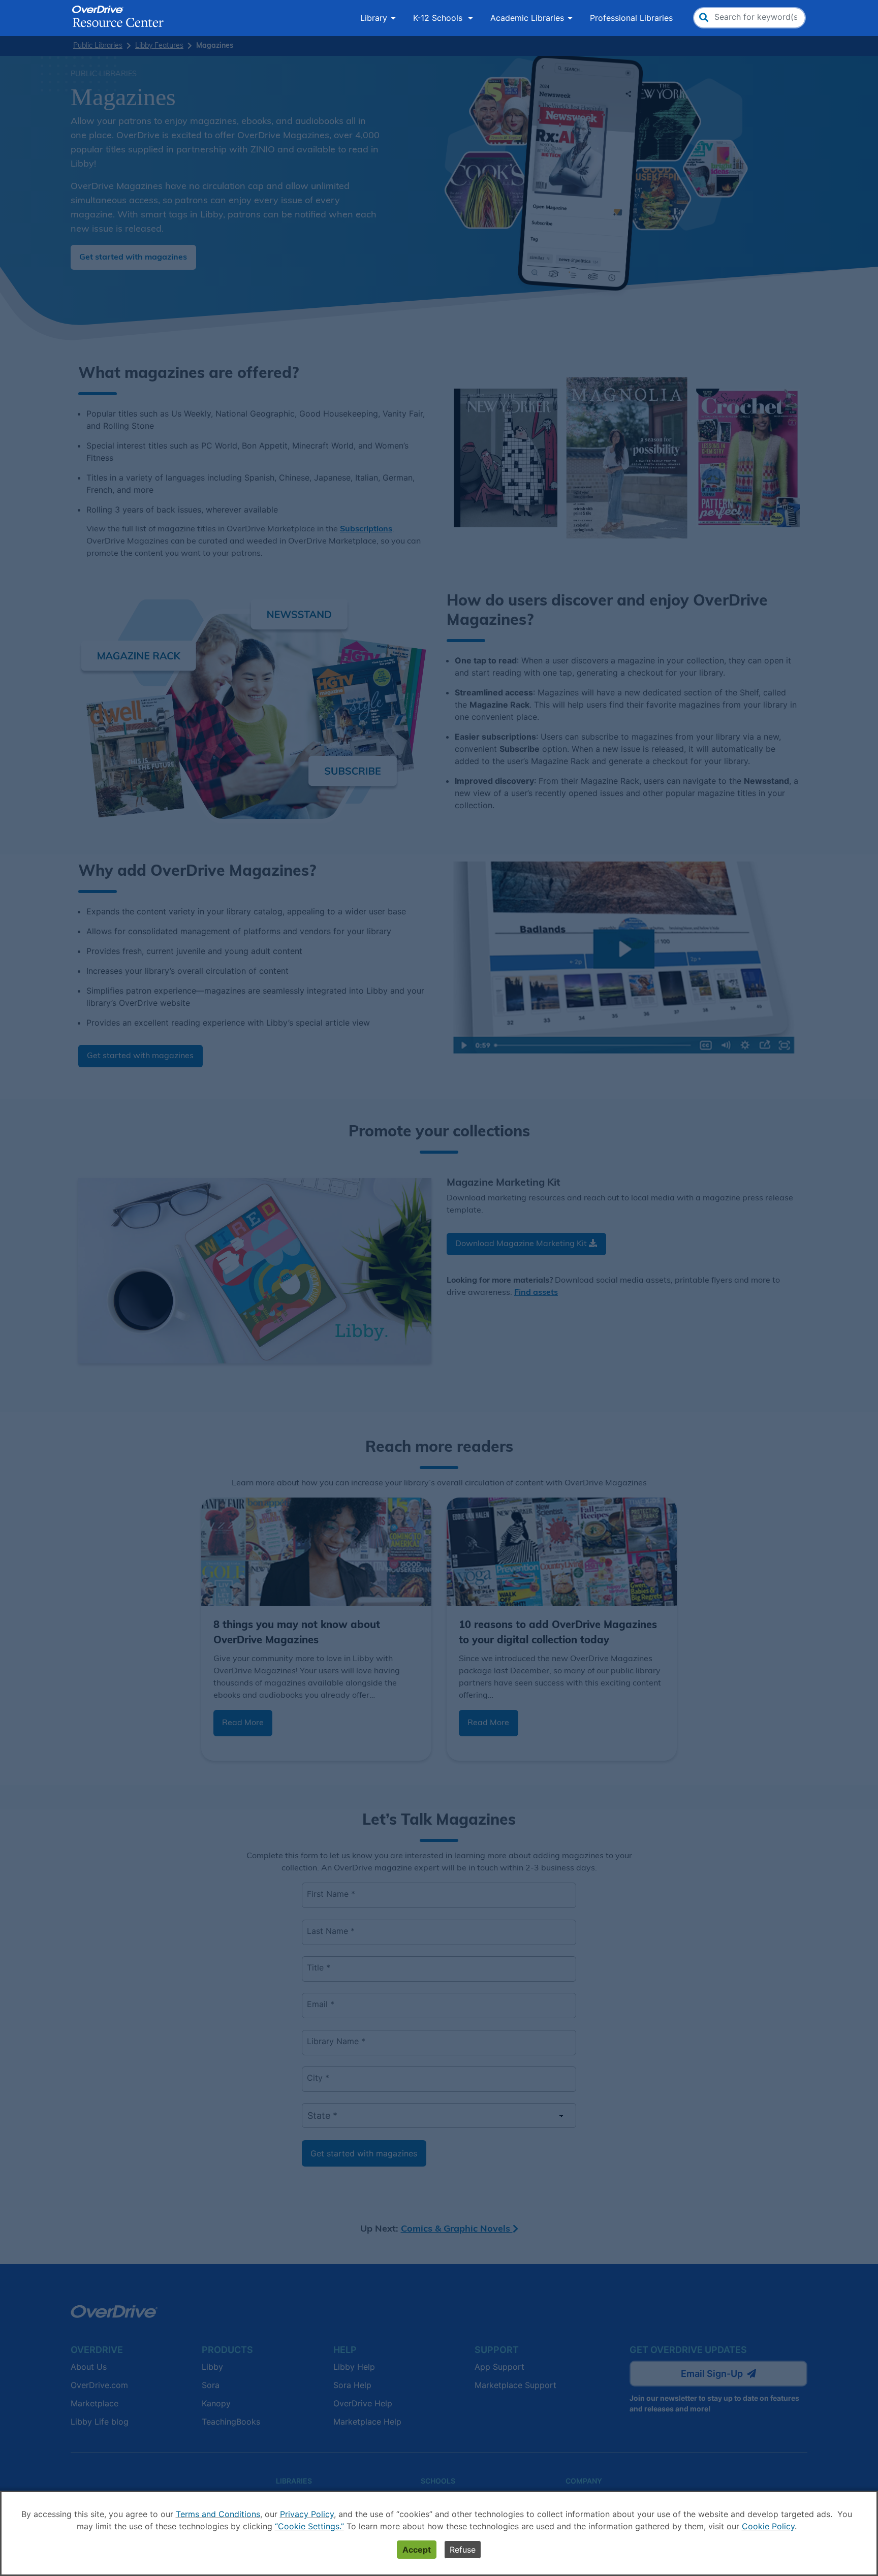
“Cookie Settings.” (309, 2526)
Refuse (463, 2550)
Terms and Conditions (218, 2514)
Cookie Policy (768, 2526)
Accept (417, 2550)
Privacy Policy (307, 2514)
